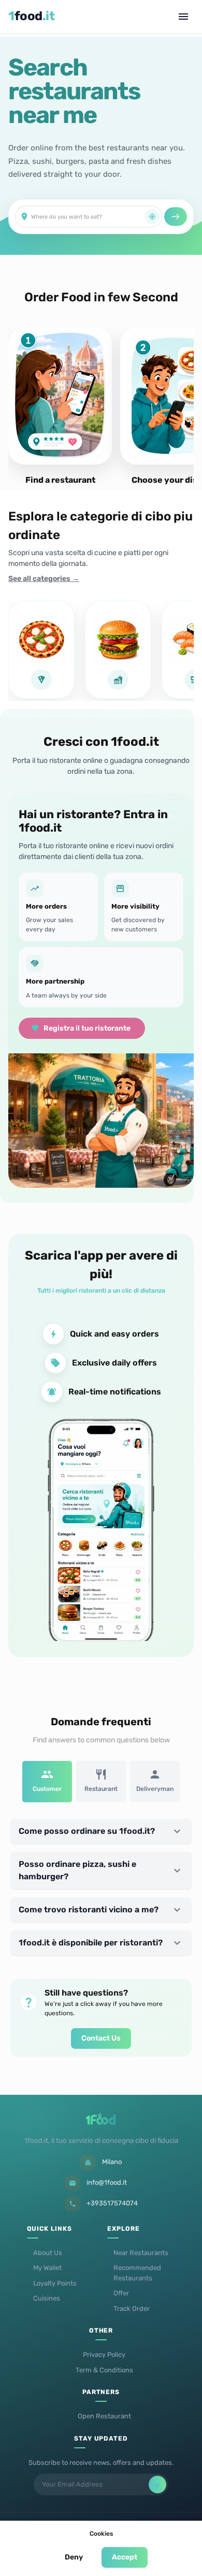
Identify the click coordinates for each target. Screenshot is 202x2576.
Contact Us (101, 2038)
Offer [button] (121, 2293)
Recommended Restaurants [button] (137, 2273)
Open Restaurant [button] (104, 2416)
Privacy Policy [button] (104, 2355)
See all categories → (44, 579)
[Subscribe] (157, 2485)
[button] (101, 1831)
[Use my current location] (152, 217)
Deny (74, 2557)
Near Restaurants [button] (141, 2253)
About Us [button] (48, 2253)
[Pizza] (41, 650)
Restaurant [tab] (101, 1789)
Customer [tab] (47, 1789)
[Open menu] (183, 17)
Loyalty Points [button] (55, 2283)
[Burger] (118, 650)
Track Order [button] (132, 2309)
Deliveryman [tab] (155, 1789)
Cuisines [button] (47, 2298)
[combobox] (88, 217)
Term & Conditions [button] (104, 2370)
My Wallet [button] (47, 2268)
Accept (125, 2557)
